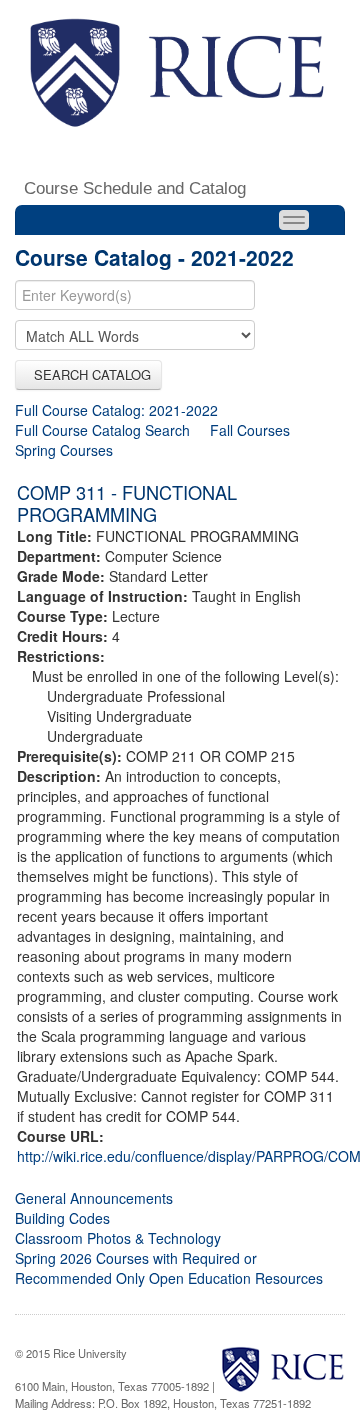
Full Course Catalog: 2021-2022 (116, 410)
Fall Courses (250, 430)
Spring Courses (64, 450)
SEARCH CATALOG (88, 374)
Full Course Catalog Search (102, 430)
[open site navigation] (294, 220)
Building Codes (62, 1218)
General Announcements (94, 1198)
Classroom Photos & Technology (118, 1238)
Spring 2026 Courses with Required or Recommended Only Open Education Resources (169, 1268)
